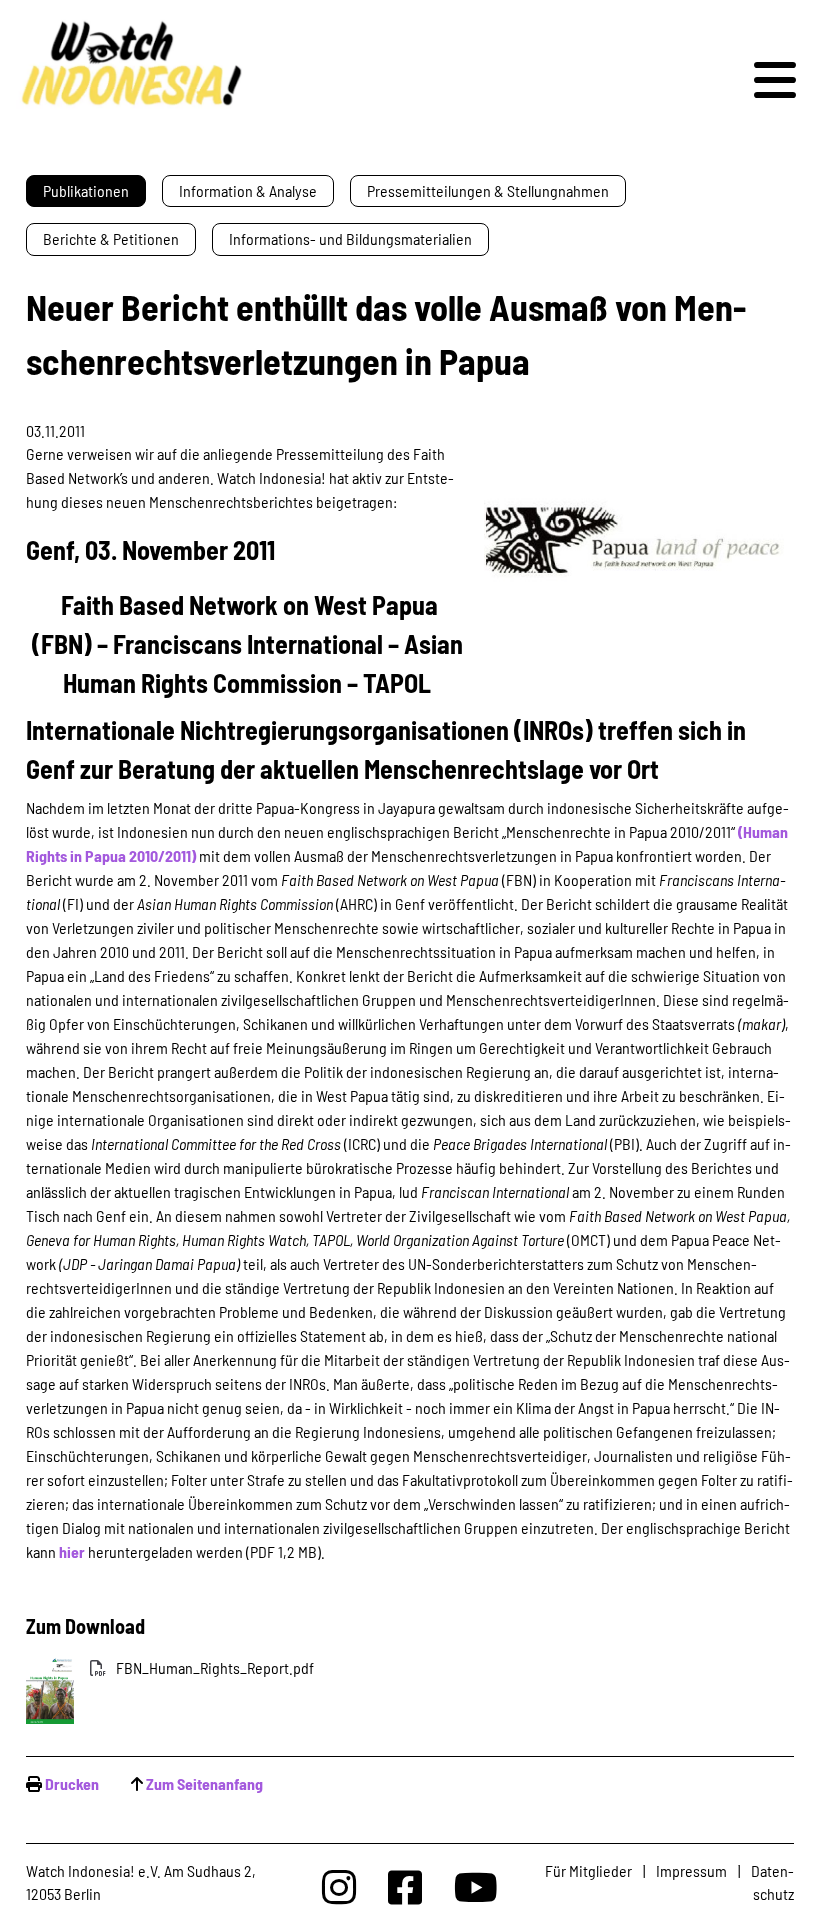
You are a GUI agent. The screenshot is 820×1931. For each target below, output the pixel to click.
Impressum (691, 1870)
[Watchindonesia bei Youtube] (476, 1886)
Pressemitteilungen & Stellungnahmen (488, 190)
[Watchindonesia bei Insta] (339, 1886)
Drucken (72, 1783)
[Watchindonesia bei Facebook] (405, 1886)
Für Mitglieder (588, 1870)
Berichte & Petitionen (111, 238)
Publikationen (86, 190)
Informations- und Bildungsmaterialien (350, 238)
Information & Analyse (248, 190)
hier (72, 1551)
